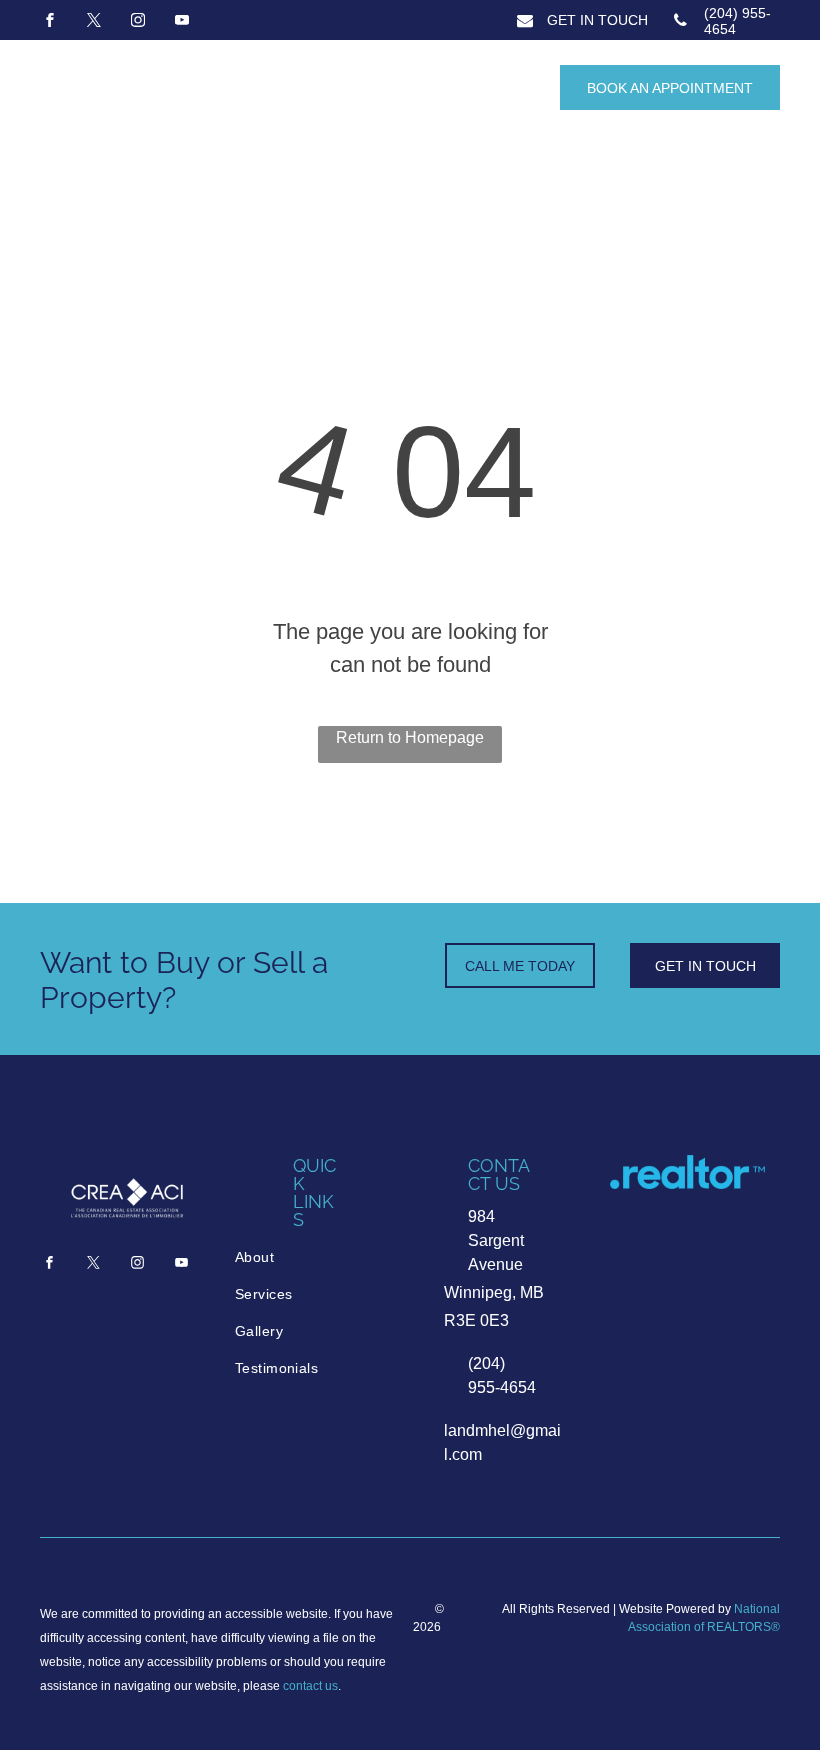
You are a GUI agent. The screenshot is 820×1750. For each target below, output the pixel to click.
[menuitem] (317, 1257)
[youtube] (182, 22)
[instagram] (138, 22)
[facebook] (50, 22)
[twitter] (94, 22)
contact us (310, 1686)
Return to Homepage (410, 737)
